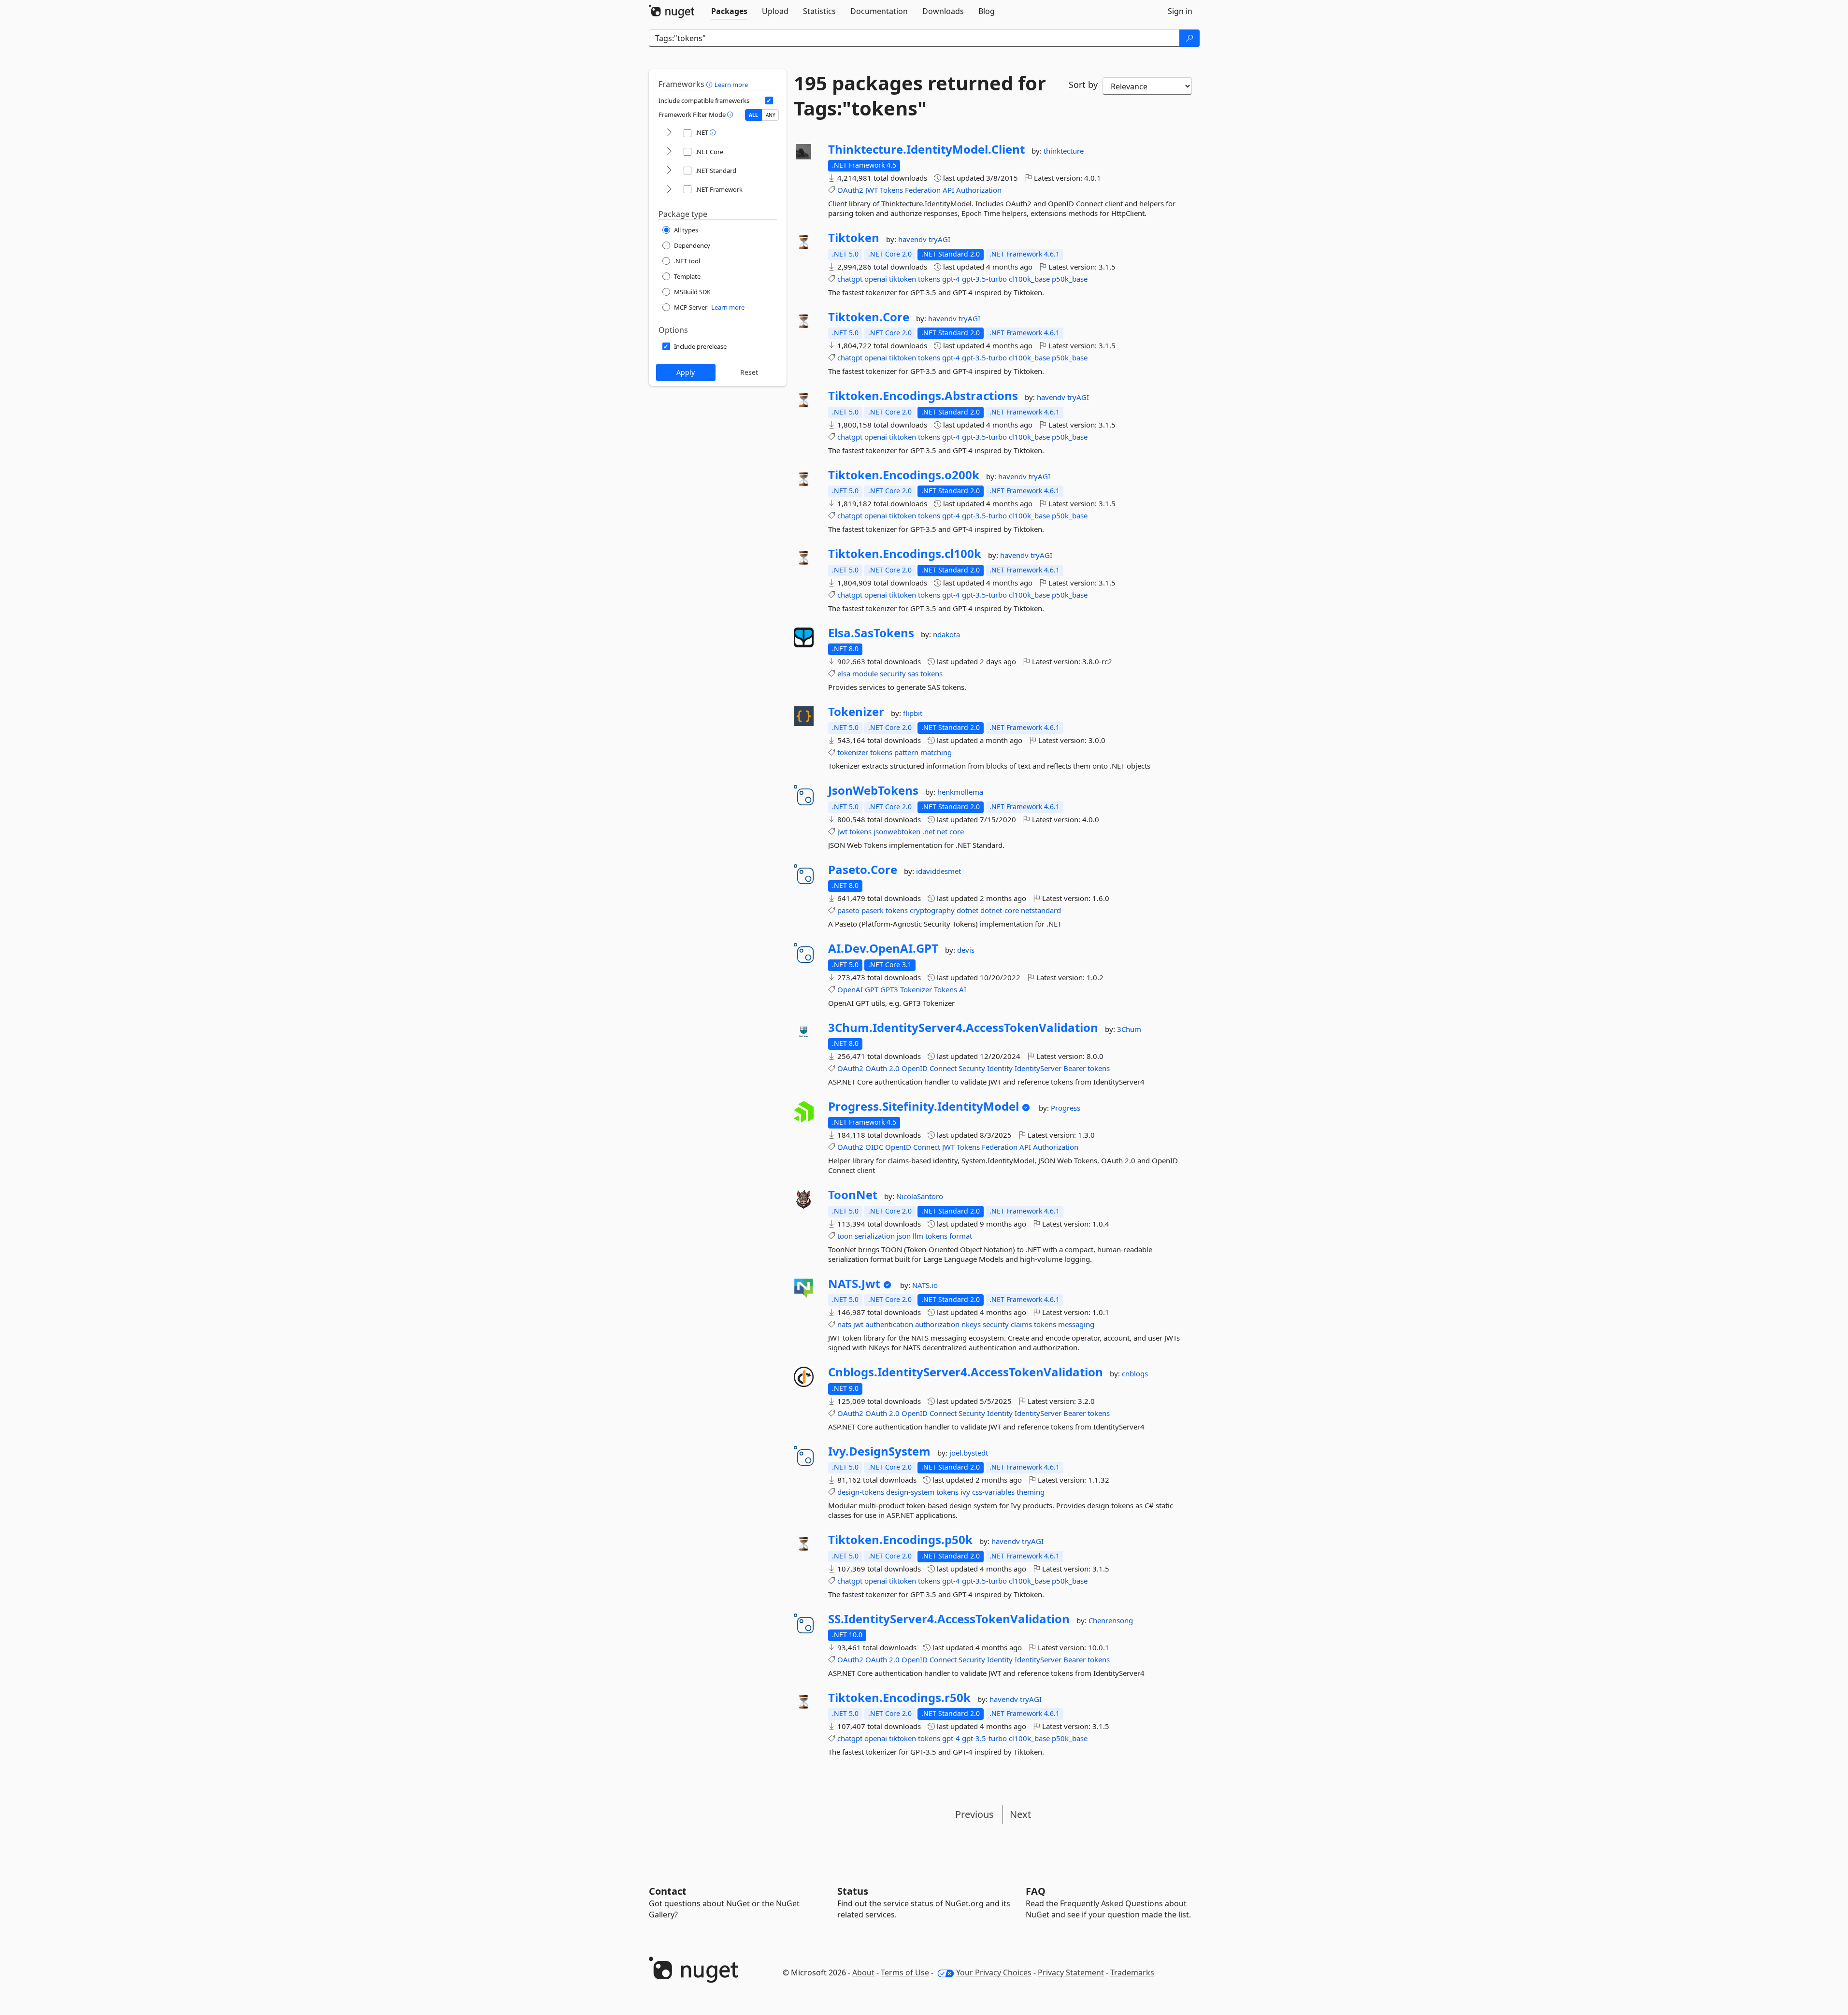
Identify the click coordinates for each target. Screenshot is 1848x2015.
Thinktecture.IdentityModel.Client (926, 149)
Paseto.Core (863, 870)
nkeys (971, 1324)
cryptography (932, 910)
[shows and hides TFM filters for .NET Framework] (669, 190)
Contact (668, 1891)
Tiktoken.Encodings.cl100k (905, 554)
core (957, 831)
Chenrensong (1111, 1620)
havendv (913, 239)
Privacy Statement (1071, 1972)
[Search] (1189, 38)
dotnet (967, 910)
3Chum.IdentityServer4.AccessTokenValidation (963, 1028)
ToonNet (853, 1195)
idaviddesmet (938, 871)
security (893, 673)
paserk (873, 910)
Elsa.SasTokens (871, 633)
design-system (910, 1492)
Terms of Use (905, 1972)
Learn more (731, 85)
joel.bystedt (969, 1453)
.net (929, 831)
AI (963, 989)
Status (853, 1891)
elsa (844, 673)
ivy (965, 1492)
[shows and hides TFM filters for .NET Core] (669, 152)
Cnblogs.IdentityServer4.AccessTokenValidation (966, 1372)
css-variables (993, 1492)
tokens (929, 279)
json (904, 1236)
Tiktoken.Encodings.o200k (904, 475)
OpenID (915, 1068)
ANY (771, 115)
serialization (875, 1236)
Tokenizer (856, 712)
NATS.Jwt (854, 1284)
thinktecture (1064, 151)
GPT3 (889, 989)
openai (876, 279)
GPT (872, 989)
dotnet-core (1000, 910)
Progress (1066, 1108)
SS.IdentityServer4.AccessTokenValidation (949, 1619)
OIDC (874, 1147)
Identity (1000, 1068)
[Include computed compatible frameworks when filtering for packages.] (769, 100)
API (948, 190)
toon (845, 1236)
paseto (848, 910)
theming (1031, 1492)
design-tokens (861, 1492)
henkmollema (960, 792)
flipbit (913, 713)
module (865, 673)
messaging (1076, 1324)
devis (966, 950)
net (942, 831)
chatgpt (850, 279)
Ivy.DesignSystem (879, 1451)
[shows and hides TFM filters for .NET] (669, 133)
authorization (937, 1324)
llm (918, 1236)
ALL (753, 115)
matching (936, 752)
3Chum (1129, 1029)
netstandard (1041, 910)
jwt (842, 831)
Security (972, 1068)
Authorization (979, 190)
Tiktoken (854, 238)
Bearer (1074, 1068)
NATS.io (925, 1285)
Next (1020, 1814)
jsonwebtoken (897, 831)
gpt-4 (951, 279)
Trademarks (1132, 1972)
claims (1021, 1324)
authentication (889, 1324)
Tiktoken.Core (869, 317)
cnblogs (1135, 1373)
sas (913, 673)
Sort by (1083, 85)
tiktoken (903, 279)
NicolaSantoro (920, 1196)
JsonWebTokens (873, 790)
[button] (710, 84)
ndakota (946, 634)
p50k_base (1070, 279)
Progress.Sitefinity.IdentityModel (924, 1106)
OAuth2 (850, 190)
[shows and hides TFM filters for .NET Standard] (669, 171)
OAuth (876, 1068)
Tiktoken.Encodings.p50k (900, 1540)
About (863, 1972)
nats (844, 1324)
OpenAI (850, 989)
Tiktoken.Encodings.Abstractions (923, 396)
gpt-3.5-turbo (984, 279)
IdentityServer (1038, 1068)
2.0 (894, 1068)
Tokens (891, 190)
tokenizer (853, 752)
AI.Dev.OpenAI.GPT (883, 948)
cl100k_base (1029, 279)
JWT (872, 190)
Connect (943, 1068)
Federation (923, 190)
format (961, 1236)
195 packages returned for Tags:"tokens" (920, 96)
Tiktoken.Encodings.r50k (899, 1698)
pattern (906, 752)
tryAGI (939, 239)
